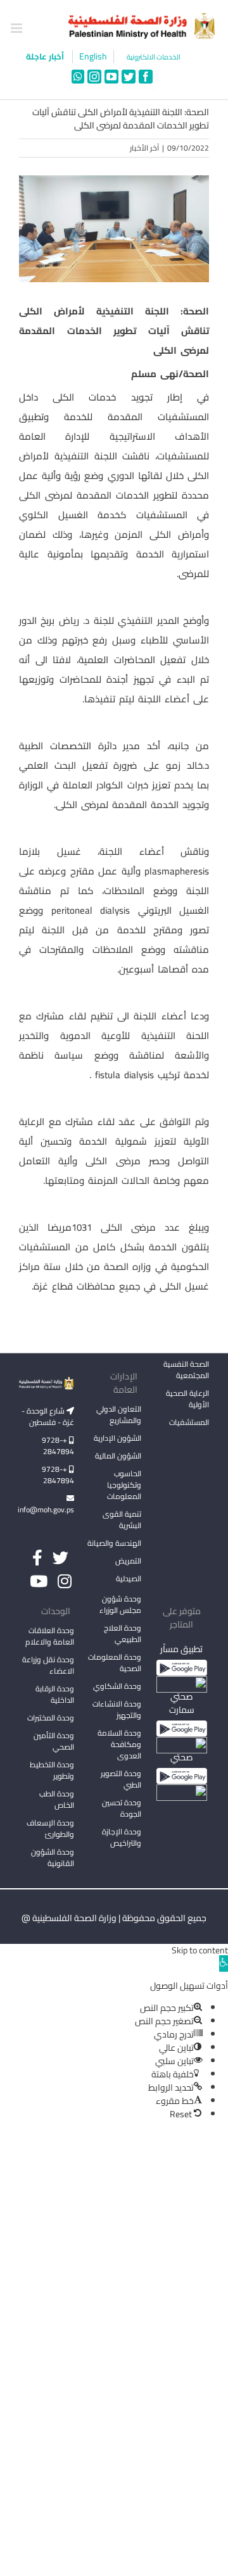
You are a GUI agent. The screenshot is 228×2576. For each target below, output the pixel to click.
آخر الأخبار (144, 148)
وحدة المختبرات (51, 1718)
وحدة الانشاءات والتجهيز (117, 1709)
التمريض (128, 1561)
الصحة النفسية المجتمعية (186, 1371)
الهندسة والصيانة (114, 1543)
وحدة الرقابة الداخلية (55, 1694)
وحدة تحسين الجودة (122, 1808)
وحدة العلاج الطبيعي (123, 1633)
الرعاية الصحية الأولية (187, 1399)
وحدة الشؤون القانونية (53, 1857)
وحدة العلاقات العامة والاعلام (50, 1636)
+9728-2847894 (58, 1446)
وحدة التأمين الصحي (54, 1741)
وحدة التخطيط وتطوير (52, 1770)
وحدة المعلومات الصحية (115, 1663)
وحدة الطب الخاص (57, 1799)
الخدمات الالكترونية (154, 57)
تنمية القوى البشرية (122, 1520)
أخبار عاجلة (46, 56)
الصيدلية (129, 1578)
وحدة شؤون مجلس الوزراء (120, 1605)
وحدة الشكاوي (117, 1686)
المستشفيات (189, 1422)
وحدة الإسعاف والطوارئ (50, 1828)
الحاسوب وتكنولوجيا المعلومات (124, 1485)
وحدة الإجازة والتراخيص (122, 1837)
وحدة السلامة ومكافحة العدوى (119, 1744)
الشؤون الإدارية (117, 1438)
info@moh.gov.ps (47, 1509)
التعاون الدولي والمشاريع (119, 1415)
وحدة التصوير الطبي (121, 1779)
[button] (224, 1963)
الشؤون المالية (118, 1456)
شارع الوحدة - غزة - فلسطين (48, 1416)
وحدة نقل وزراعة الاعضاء (48, 1665)
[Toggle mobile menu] (17, 28)
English (93, 57)
